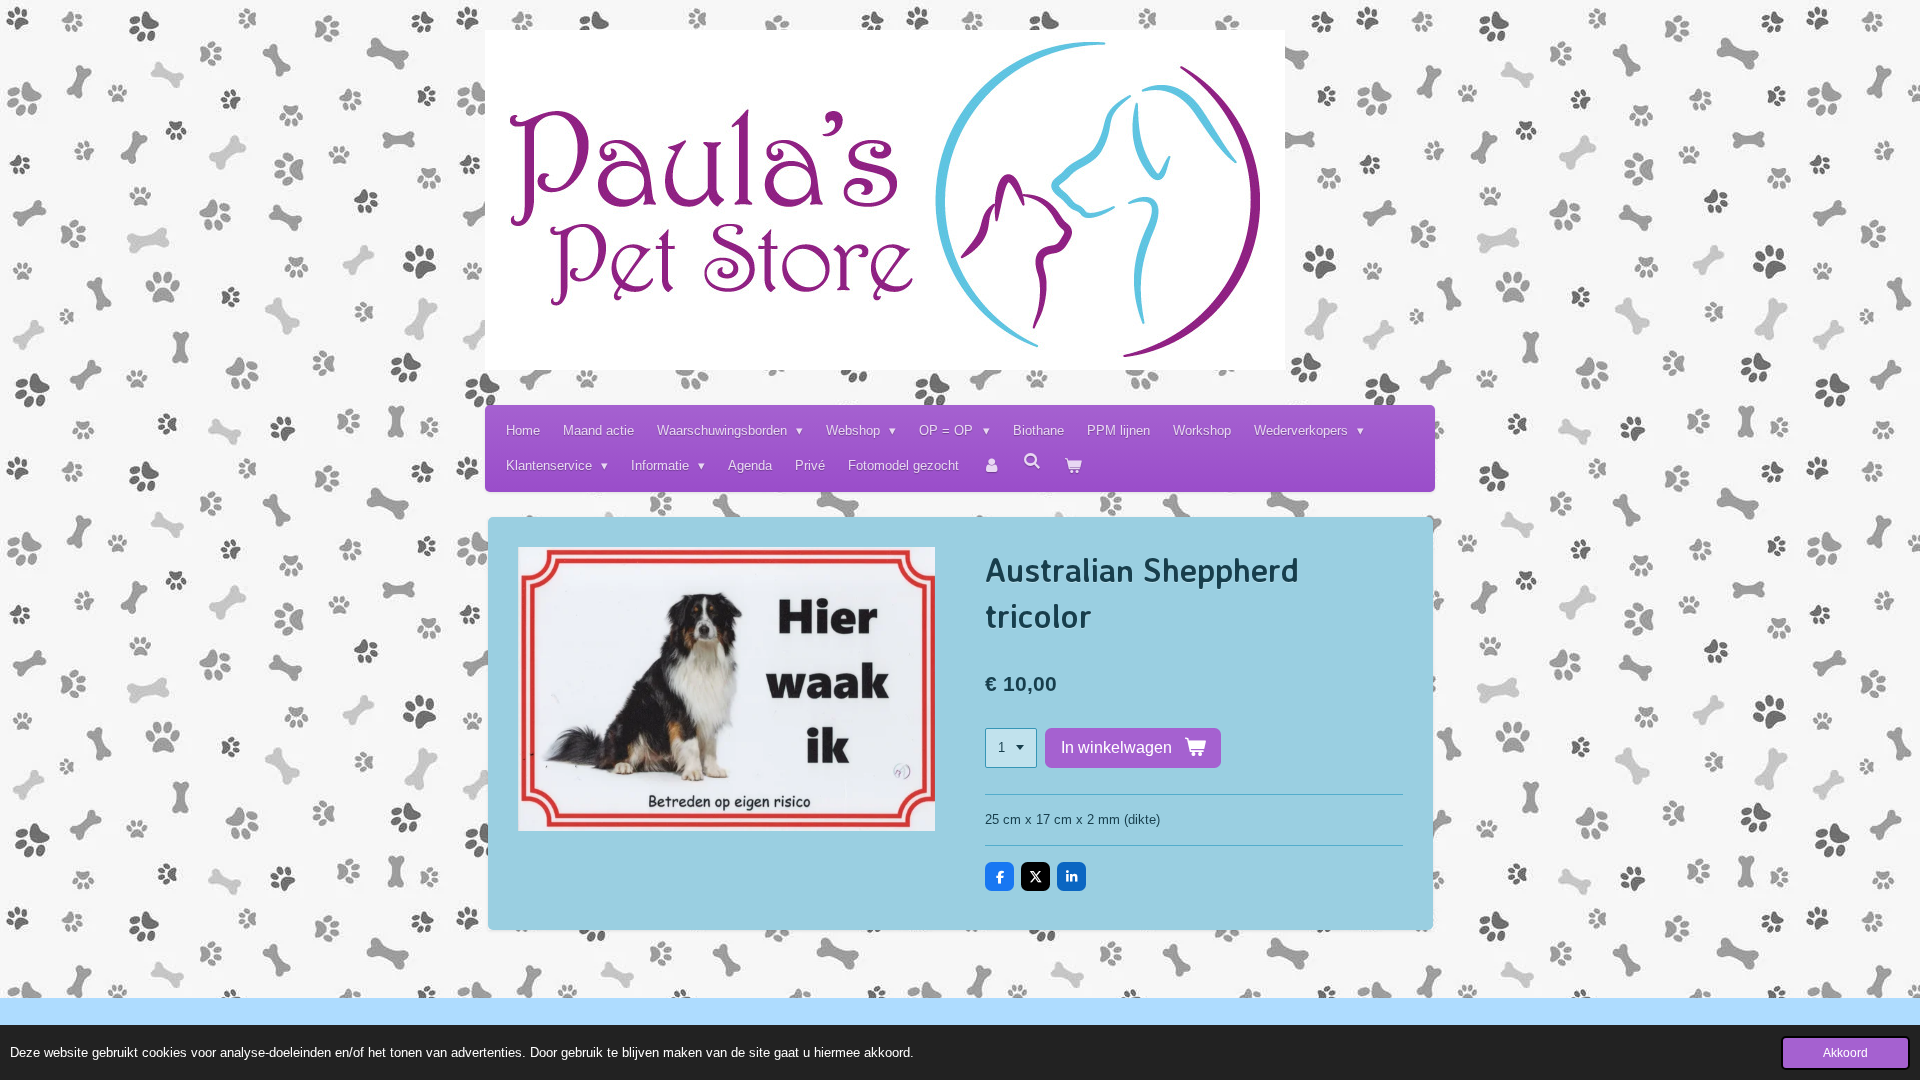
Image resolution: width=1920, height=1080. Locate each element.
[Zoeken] (1033, 461)
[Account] (991, 465)
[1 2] (1011, 748)
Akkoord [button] (1845, 1052)
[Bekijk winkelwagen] (1074, 465)
